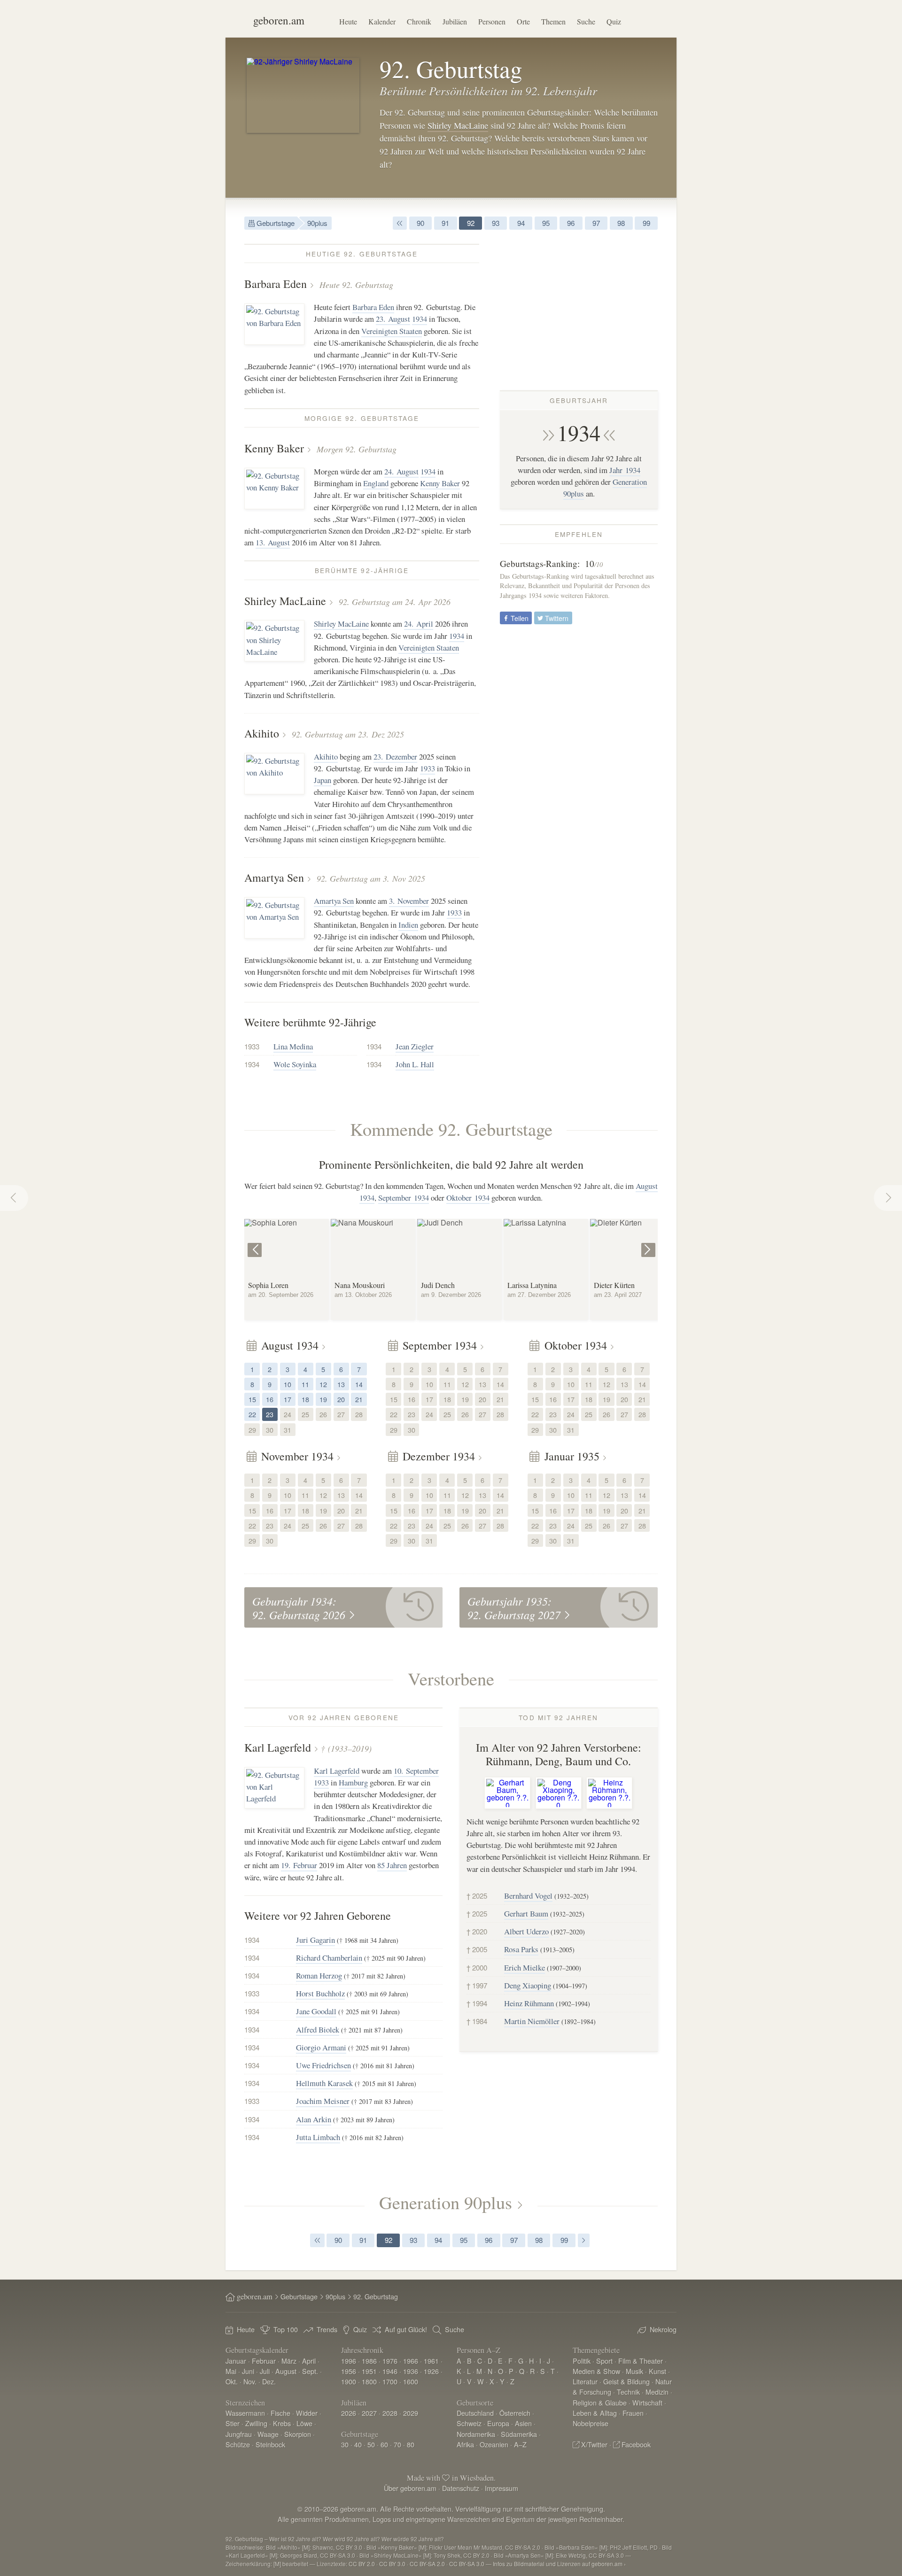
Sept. (310, 2371)
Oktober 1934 (468, 1198)
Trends (327, 2329)
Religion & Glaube (600, 2402)
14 (359, 1384)
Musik (634, 2371)
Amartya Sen (274, 877)
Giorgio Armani (321, 2047)
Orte (523, 21)
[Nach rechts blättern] (649, 1243)
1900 (349, 2381)
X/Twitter (594, 2444)
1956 (349, 2371)
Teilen (519, 618)
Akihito (262, 733)
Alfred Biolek (318, 2029)
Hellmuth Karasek (324, 2083)
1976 (390, 2361)
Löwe (304, 2423)
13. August (273, 542)
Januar (236, 2361)
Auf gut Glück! (406, 2329)
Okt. (232, 2381)
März (289, 2361)
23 (270, 1414)
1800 (369, 2381)
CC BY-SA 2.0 (427, 2564)
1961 (431, 2361)
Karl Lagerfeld (278, 1747)
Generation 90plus (446, 2202)
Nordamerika (476, 2434)
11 (305, 1384)
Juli (265, 2371)
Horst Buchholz (320, 1993)
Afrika (465, 2444)
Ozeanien (494, 2444)
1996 (349, 2361)
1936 (411, 2371)
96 (571, 223)
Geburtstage (275, 223)
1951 (369, 2371)
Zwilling (256, 2423)
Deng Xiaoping (528, 1985)
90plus (317, 223)
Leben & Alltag (595, 2413)
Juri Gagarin (315, 1940)
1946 (390, 2371)
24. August (401, 471)
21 (359, 1399)
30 (270, 1430)
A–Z (520, 2444)
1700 (390, 2381)
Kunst (657, 2371)
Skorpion (298, 2434)
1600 (411, 2381)
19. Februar (299, 1865)
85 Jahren (392, 1865)
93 (496, 223)
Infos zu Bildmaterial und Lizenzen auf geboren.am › (559, 2564)
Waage (268, 2434)
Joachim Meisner (323, 2101)
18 (305, 1399)
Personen (492, 21)
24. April (419, 624)
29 (252, 1430)
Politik (582, 2361)
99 (646, 223)
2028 (390, 2413)
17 (288, 1399)
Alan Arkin (314, 2119)
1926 (431, 2371)
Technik (628, 2392)
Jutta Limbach (318, 2137)
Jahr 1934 (625, 470)
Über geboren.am (410, 2488)
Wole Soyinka (295, 1064)
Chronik (419, 21)
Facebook (636, 2444)
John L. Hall (415, 1064)
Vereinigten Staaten (392, 331)
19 (323, 1399)
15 (252, 1399)
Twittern (556, 618)
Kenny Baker (274, 448)
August (286, 2371)
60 (384, 2444)
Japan (323, 780)
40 (358, 2444)
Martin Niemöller (532, 2021)
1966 (411, 2361)
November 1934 (297, 1456)
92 (471, 223)
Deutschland (475, 2413)
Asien (523, 2423)
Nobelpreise (591, 2423)
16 (270, 1399)
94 (521, 223)
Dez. (269, 2381)
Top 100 (286, 2329)
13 (341, 1384)
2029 (411, 2413)
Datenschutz (461, 2488)
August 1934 (290, 1345)
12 (323, 1384)
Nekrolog (663, 2329)
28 (359, 1414)
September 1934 (404, 1198)
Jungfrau (239, 2434)
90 (420, 223)
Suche (586, 21)
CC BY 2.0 (362, 2564)
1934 (579, 433)
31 (288, 1430)
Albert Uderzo (526, 1931)
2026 (349, 2413)
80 (411, 2444)
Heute (348, 21)
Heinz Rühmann (529, 2003)
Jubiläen (455, 21)
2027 (369, 2413)
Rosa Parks (521, 1949)
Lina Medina (293, 1046)
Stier (233, 2423)
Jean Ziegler (415, 1046)
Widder (307, 2413)
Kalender (382, 21)
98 (621, 223)
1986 (369, 2361)
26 (323, 1414)
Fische (280, 2413)
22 (252, 1414)
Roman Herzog (319, 1975)
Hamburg (353, 1782)
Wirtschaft (647, 2402)
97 (596, 223)
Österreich (515, 2413)
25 (305, 1414)
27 (341, 1414)
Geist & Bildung (626, 2381)
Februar (264, 2361)
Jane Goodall (316, 2011)
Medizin (657, 2392)
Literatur (585, 2381)
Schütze (238, 2444)
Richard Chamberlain (329, 1958)
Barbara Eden (276, 284)
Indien (408, 925)
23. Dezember (395, 757)
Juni (248, 2371)
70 (397, 2444)
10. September (416, 1771)
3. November (409, 901)
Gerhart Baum (526, 1913)
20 (341, 1399)
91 (445, 223)
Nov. (250, 2381)
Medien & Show (596, 2371)
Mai (231, 2371)
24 (288, 1414)
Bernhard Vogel (528, 1896)
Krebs (282, 2423)
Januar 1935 (572, 1456)
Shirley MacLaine (458, 125)
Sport (604, 2361)
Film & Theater (641, 2361)
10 (288, 1384)
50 (371, 2444)
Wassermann (245, 2413)
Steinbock (270, 2444)
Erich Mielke (525, 1967)
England (376, 483)
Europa (498, 2423)
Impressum (502, 2488)
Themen (553, 21)
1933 (428, 768)
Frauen (633, 2413)
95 (546, 223)
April (309, 2361)
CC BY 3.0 (392, 2564)
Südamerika (519, 2434)
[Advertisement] (579, 310)
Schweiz (469, 2423)
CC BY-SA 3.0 (467, 2564)
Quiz (614, 21)
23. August (393, 319)
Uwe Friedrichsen (323, 2065)
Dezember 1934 (439, 1456)
